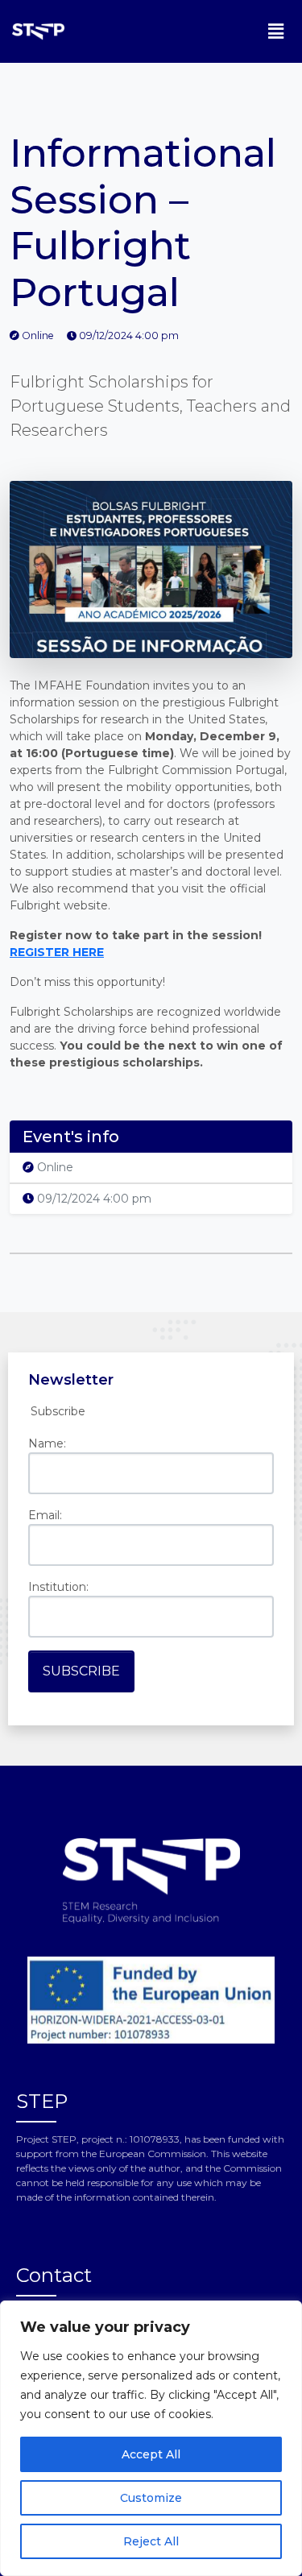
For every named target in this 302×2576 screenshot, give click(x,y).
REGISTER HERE (57, 952)
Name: (47, 1443)
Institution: (58, 1587)
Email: (45, 1515)
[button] (276, 31)
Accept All (151, 2454)
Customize (151, 2498)
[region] (151, 2438)
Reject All (151, 2541)
